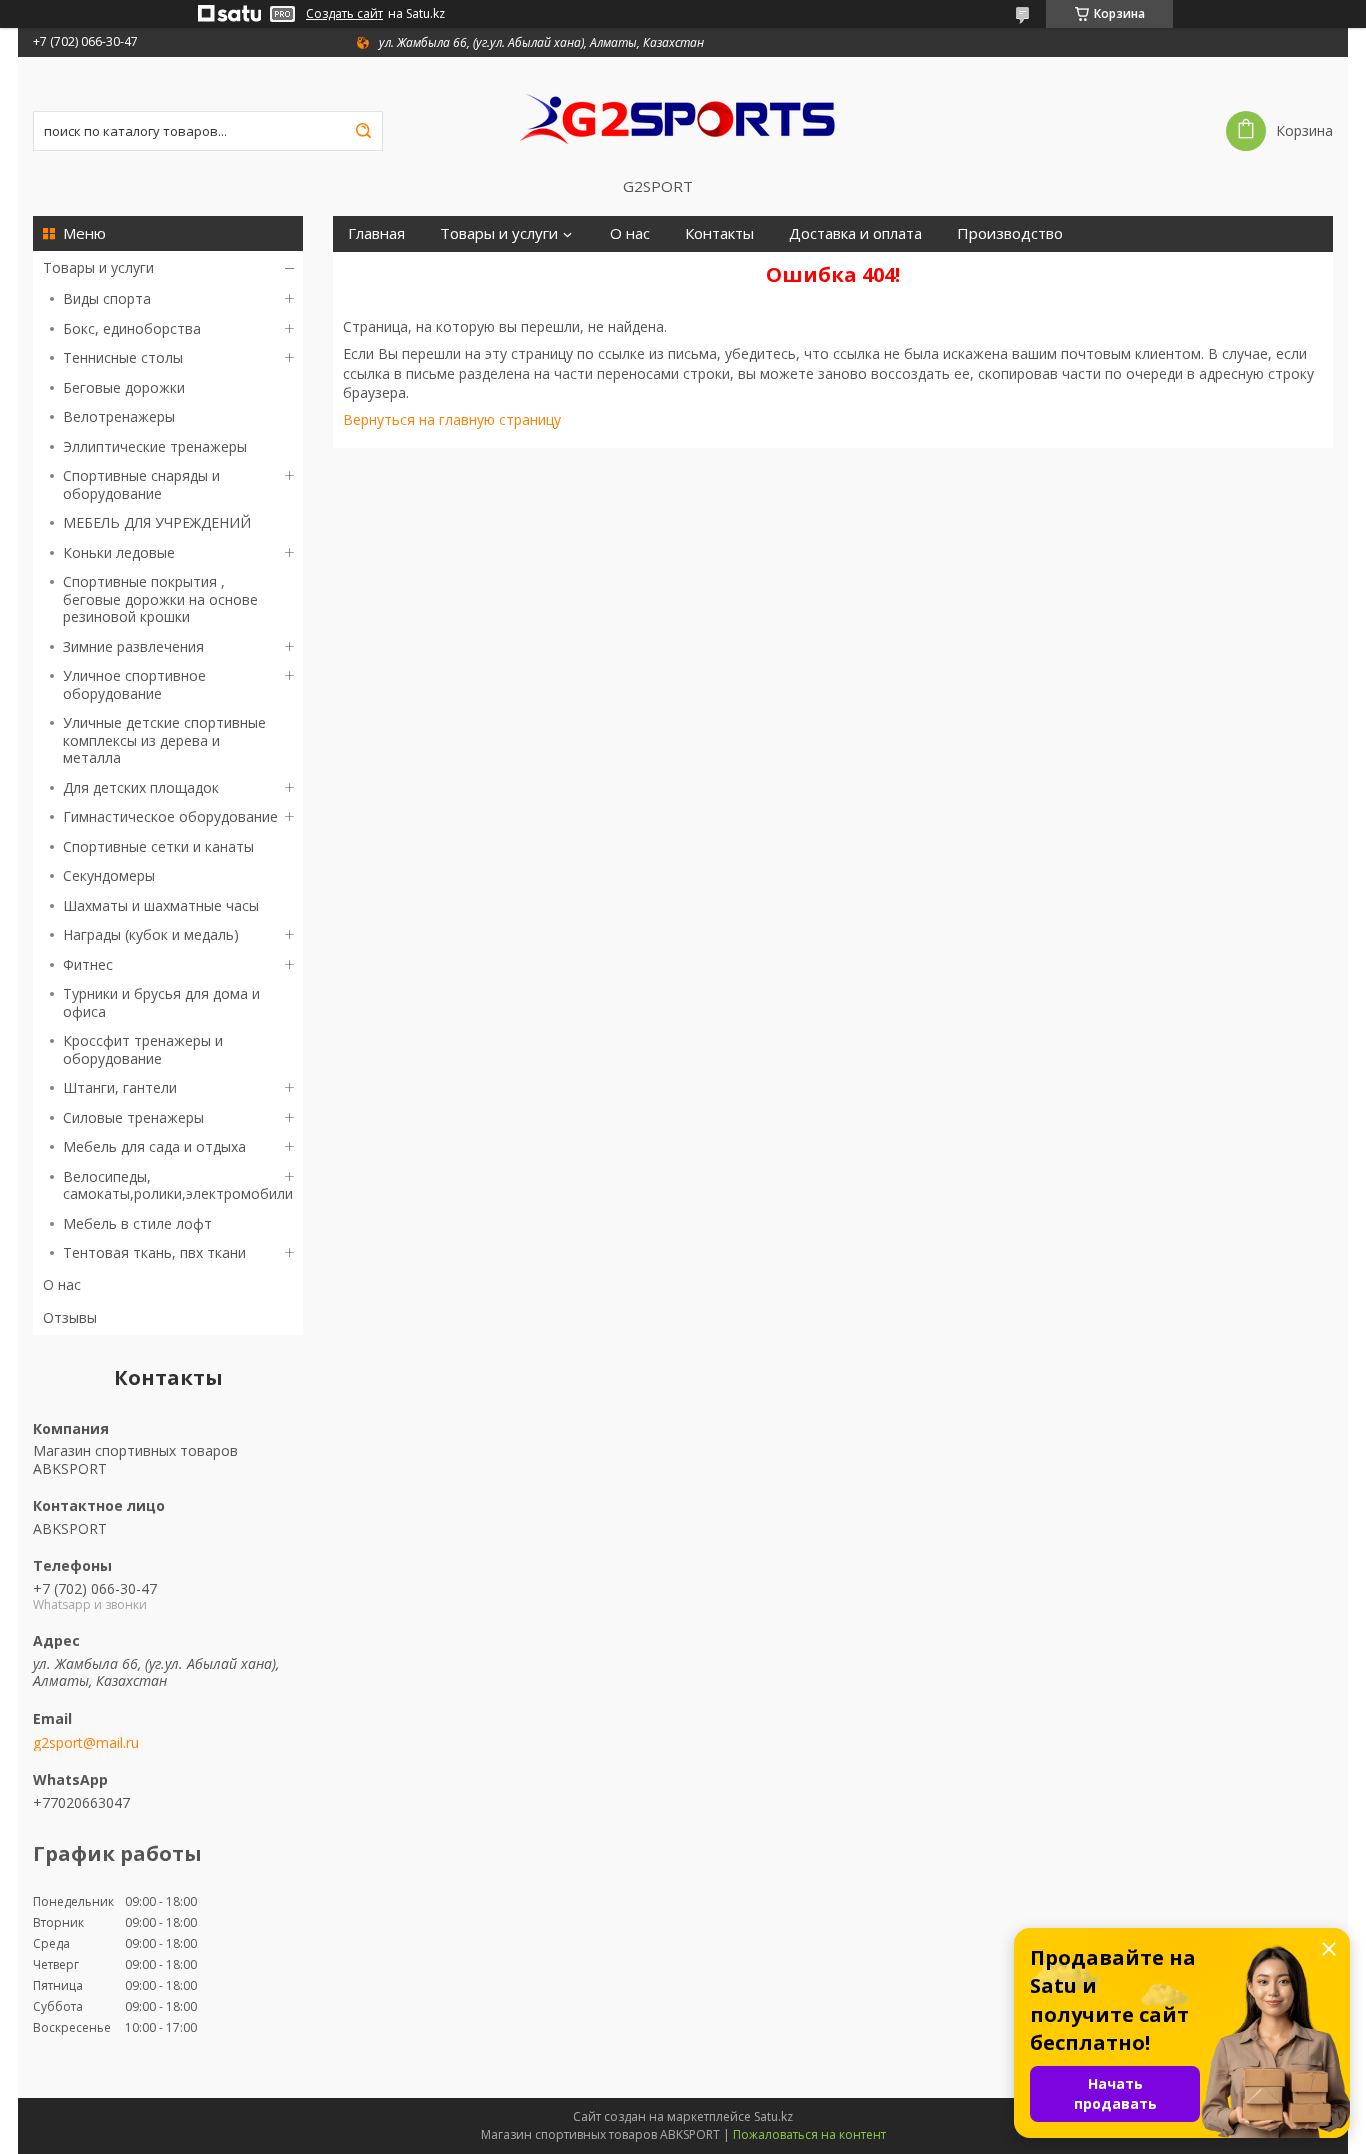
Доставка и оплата (855, 233)
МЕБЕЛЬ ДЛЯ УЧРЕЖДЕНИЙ (157, 522)
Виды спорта (107, 298)
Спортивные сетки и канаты (158, 846)
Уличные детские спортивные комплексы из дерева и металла (164, 740)
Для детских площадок (141, 787)
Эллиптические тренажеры (155, 446)
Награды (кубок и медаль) (151, 934)
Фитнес (88, 964)
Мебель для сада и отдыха (154, 1146)
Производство (1010, 233)
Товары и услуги (98, 267)
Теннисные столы (123, 357)
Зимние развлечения (133, 646)
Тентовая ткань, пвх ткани (154, 1252)
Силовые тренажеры (133, 1117)
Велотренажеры (119, 416)
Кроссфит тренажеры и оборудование (143, 1049)
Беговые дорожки (124, 387)
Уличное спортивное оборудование (134, 684)
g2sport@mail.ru (86, 1743)
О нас (62, 1284)
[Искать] (363, 131)
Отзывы (70, 1317)
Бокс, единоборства (132, 328)
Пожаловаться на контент (809, 2134)
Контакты (719, 233)
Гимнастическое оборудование (170, 816)
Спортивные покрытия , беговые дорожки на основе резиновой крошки (160, 599)
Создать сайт (344, 14)
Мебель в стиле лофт (137, 1223)
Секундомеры (109, 875)
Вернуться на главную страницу (452, 419)
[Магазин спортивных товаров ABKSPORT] (683, 117)
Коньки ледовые (119, 552)
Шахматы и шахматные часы (161, 905)
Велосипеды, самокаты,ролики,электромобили (178, 1185)
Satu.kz (773, 2116)
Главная (376, 233)
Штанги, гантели (120, 1087)
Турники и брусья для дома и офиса (161, 1002)
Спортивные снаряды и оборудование (141, 484)
